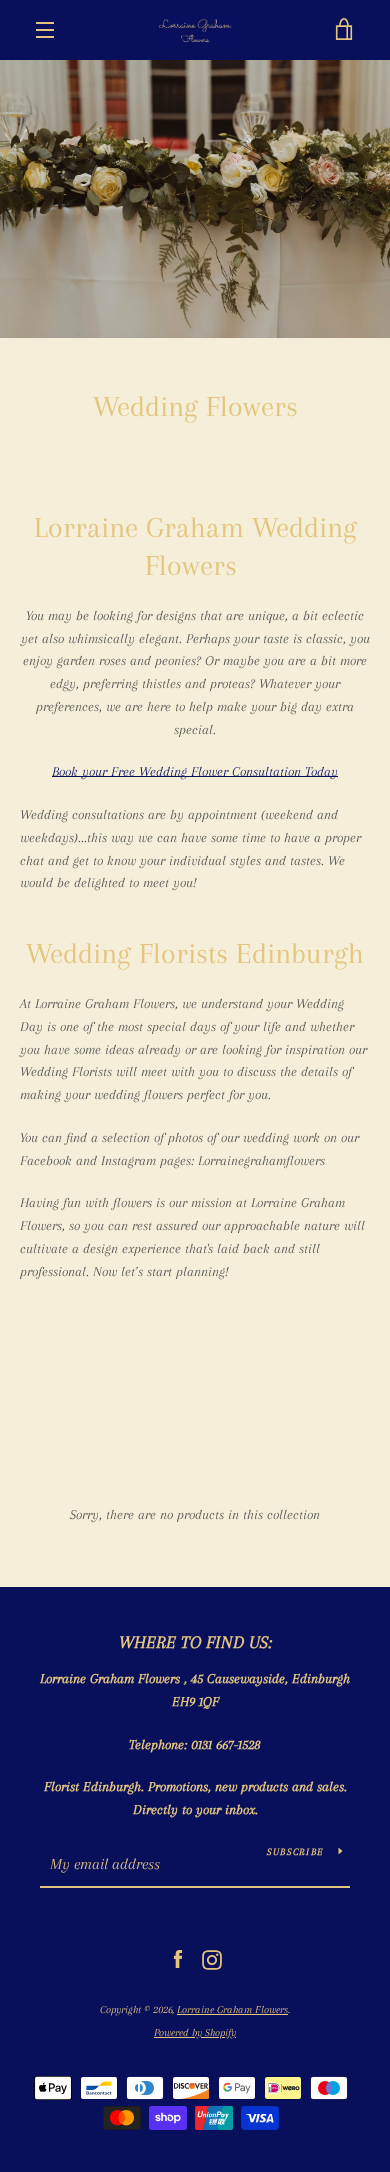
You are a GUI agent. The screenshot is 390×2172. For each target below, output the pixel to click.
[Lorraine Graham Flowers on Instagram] (212, 1958)
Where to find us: (195, 1642)
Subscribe (295, 1851)
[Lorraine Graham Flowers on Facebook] (178, 1958)
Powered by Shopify (195, 2032)
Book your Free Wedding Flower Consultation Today (195, 771)
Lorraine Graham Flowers (232, 2009)
